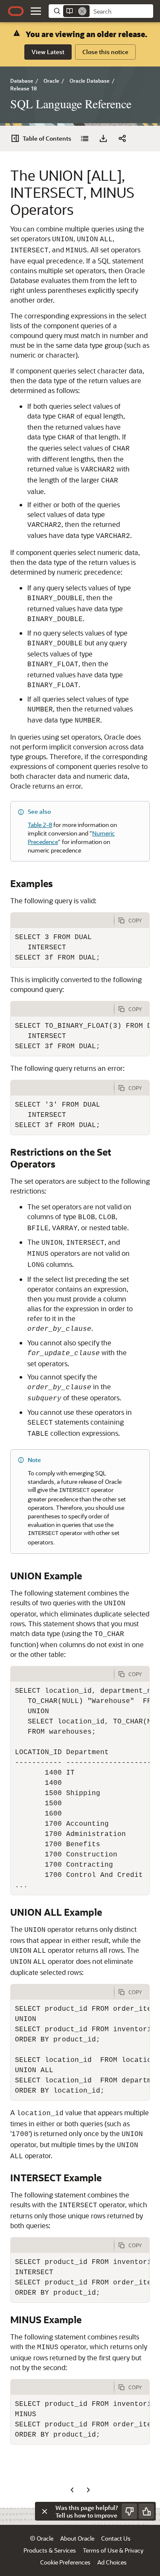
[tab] (62, 920)
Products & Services (50, 2550)
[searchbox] (121, 12)
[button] (36, 11)
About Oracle (77, 2538)
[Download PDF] (103, 139)
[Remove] (82, 11)
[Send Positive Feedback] (146, 2511)
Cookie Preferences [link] (65, 2562)
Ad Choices (112, 2562)
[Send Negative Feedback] (129, 2511)
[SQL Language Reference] (84, 139)
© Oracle (42, 2538)
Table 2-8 (40, 825)
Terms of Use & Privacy (113, 2550)
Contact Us (116, 2538)
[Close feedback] (44, 2511)
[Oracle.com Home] (16, 11)
